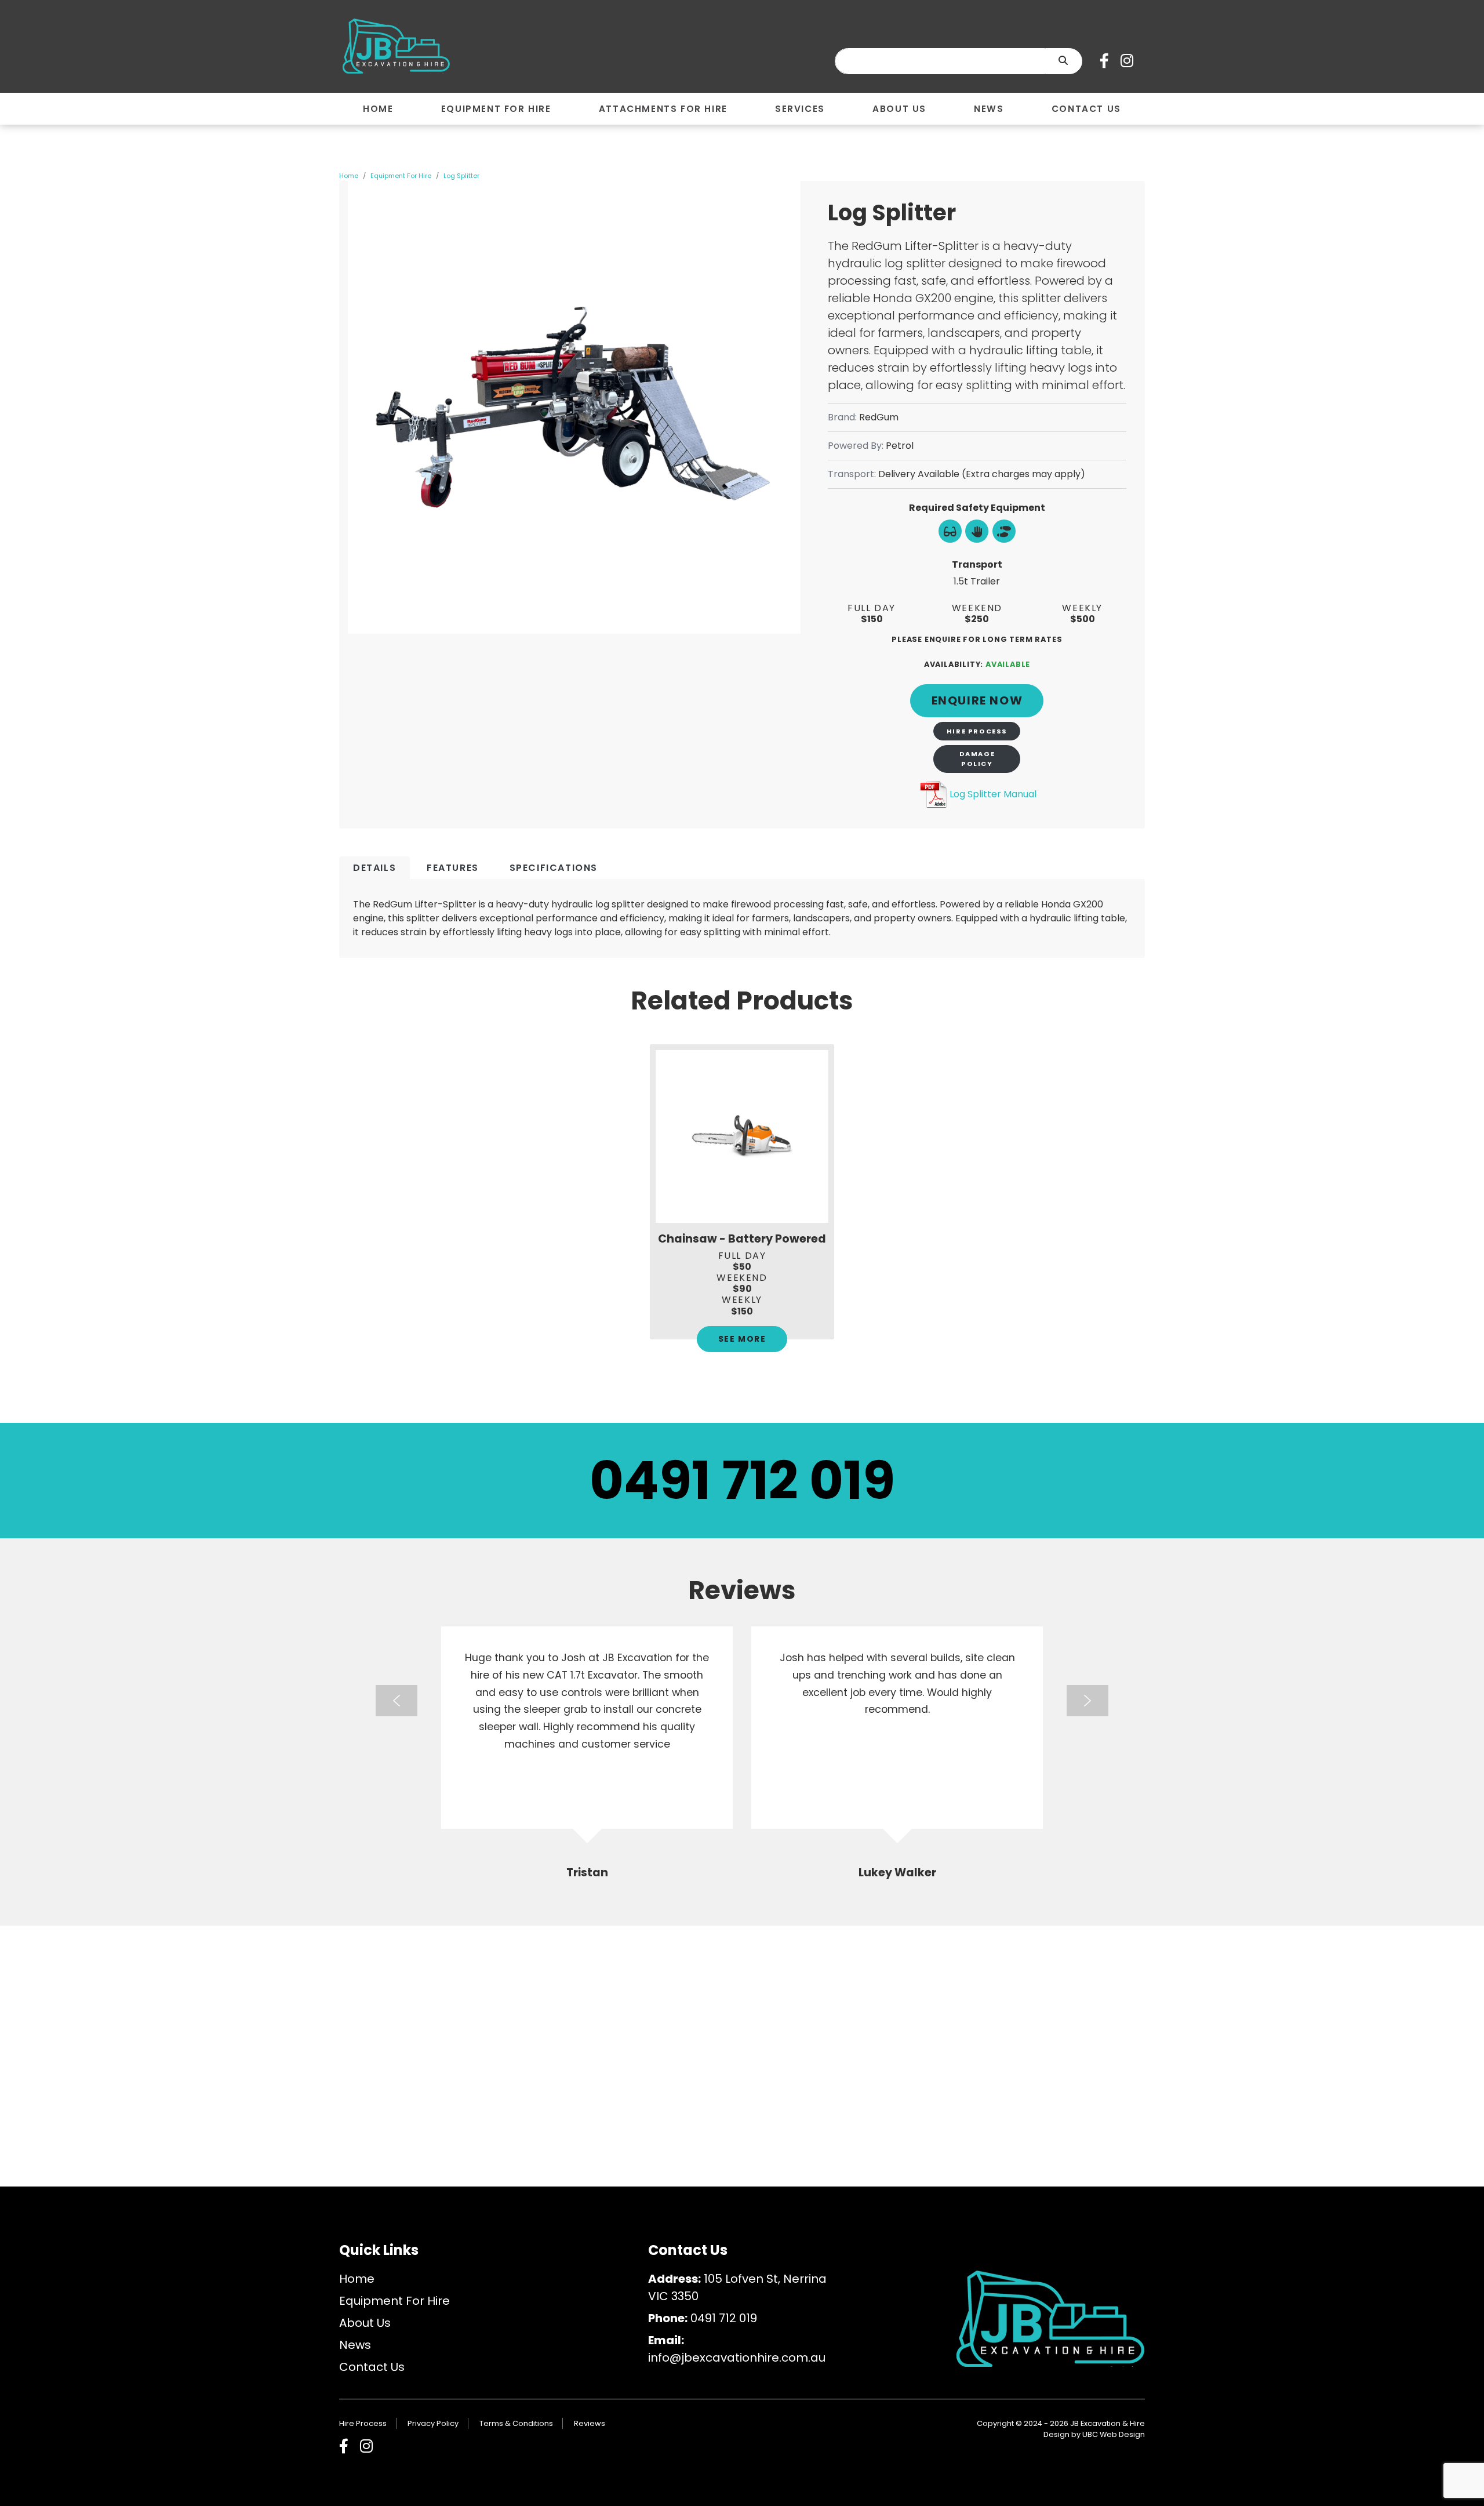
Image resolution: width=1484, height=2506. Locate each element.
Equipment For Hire (401, 176)
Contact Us (372, 2367)
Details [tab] (374, 868)
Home (349, 176)
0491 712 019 (742, 1481)
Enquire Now (977, 700)
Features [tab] (453, 868)
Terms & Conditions (516, 2423)
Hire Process (977, 731)
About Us (365, 2323)
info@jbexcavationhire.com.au (737, 2358)
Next (1087, 1701)
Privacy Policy (433, 2423)
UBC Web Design (1114, 2434)
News (355, 2345)
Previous (397, 1701)
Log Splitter (461, 176)
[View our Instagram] (1130, 61)
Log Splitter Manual (993, 794)
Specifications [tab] (554, 868)
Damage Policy (977, 759)
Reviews (590, 2423)
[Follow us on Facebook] (1107, 61)
